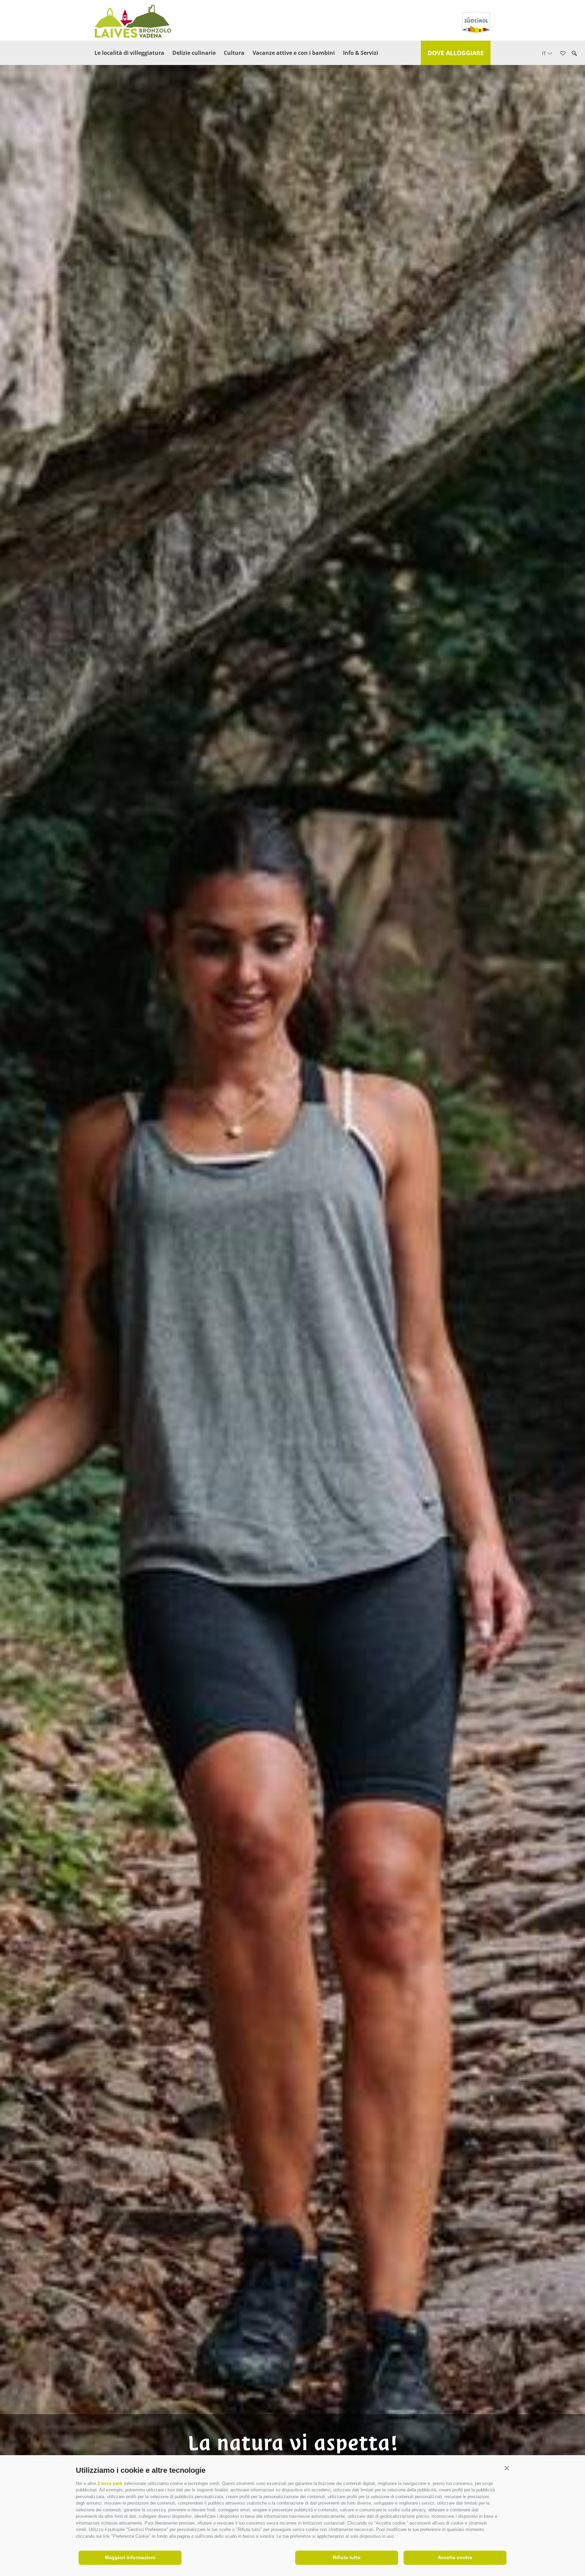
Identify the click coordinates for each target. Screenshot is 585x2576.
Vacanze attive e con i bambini (294, 53)
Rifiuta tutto (347, 2557)
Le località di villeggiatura (129, 53)
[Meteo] (573, 94)
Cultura (234, 53)
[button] (507, 2469)
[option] (292, 1299)
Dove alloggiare (456, 53)
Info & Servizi (361, 53)
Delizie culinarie (194, 53)
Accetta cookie (455, 2557)
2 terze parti (110, 2483)
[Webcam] (573, 113)
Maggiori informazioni (130, 2557)
